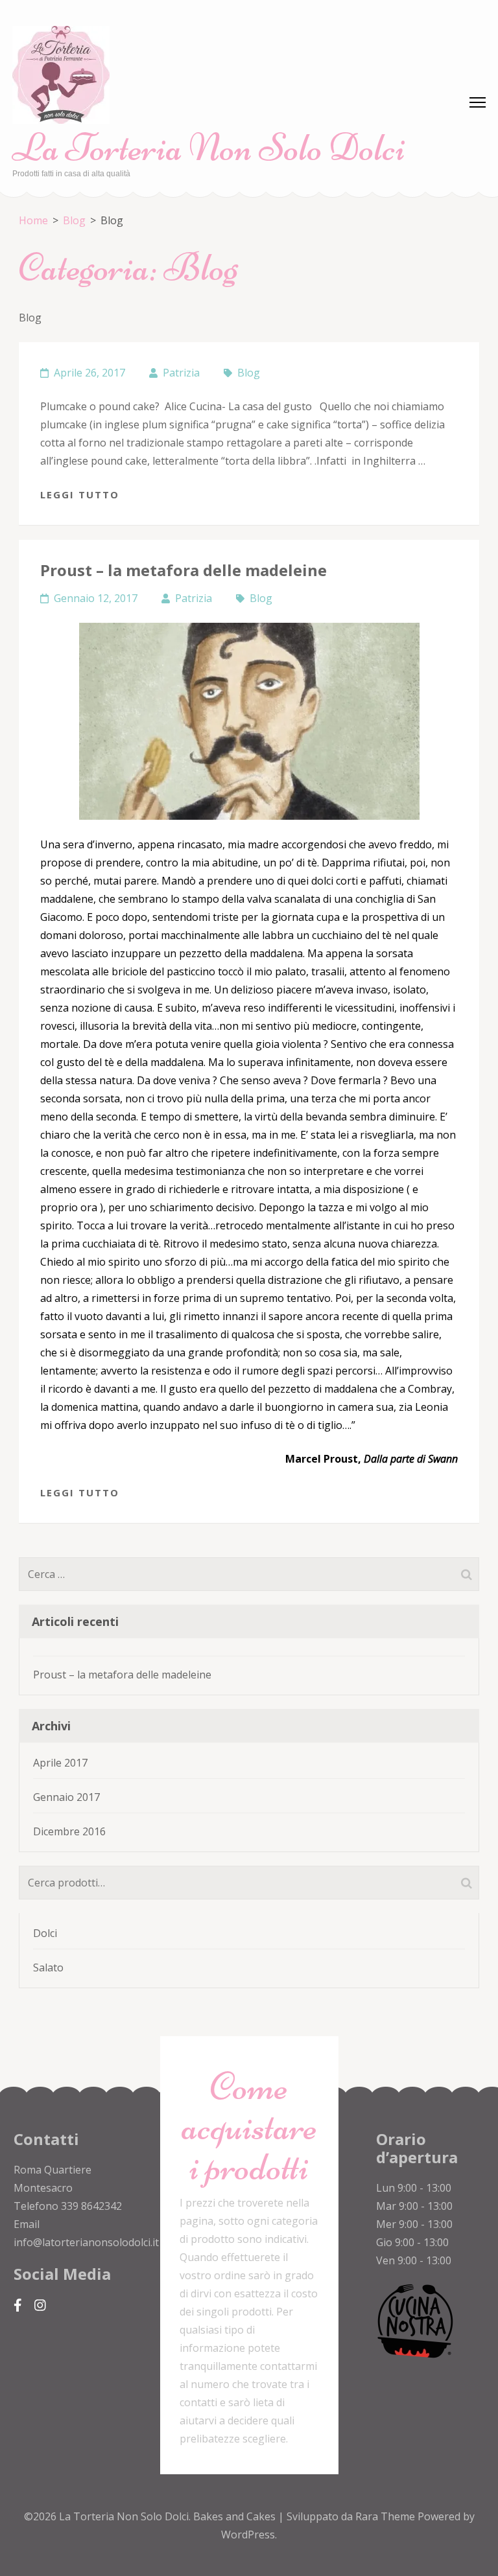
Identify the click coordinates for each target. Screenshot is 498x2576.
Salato (48, 1967)
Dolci (45, 1933)
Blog (249, 373)
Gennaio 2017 (66, 1797)
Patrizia (181, 373)
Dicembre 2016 (69, 1831)
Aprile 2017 (60, 1763)
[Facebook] (18, 2305)
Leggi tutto (80, 494)
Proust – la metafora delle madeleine (184, 570)
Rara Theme (386, 2516)
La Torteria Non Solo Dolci (209, 147)
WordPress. (249, 2535)
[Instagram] (40, 2305)
